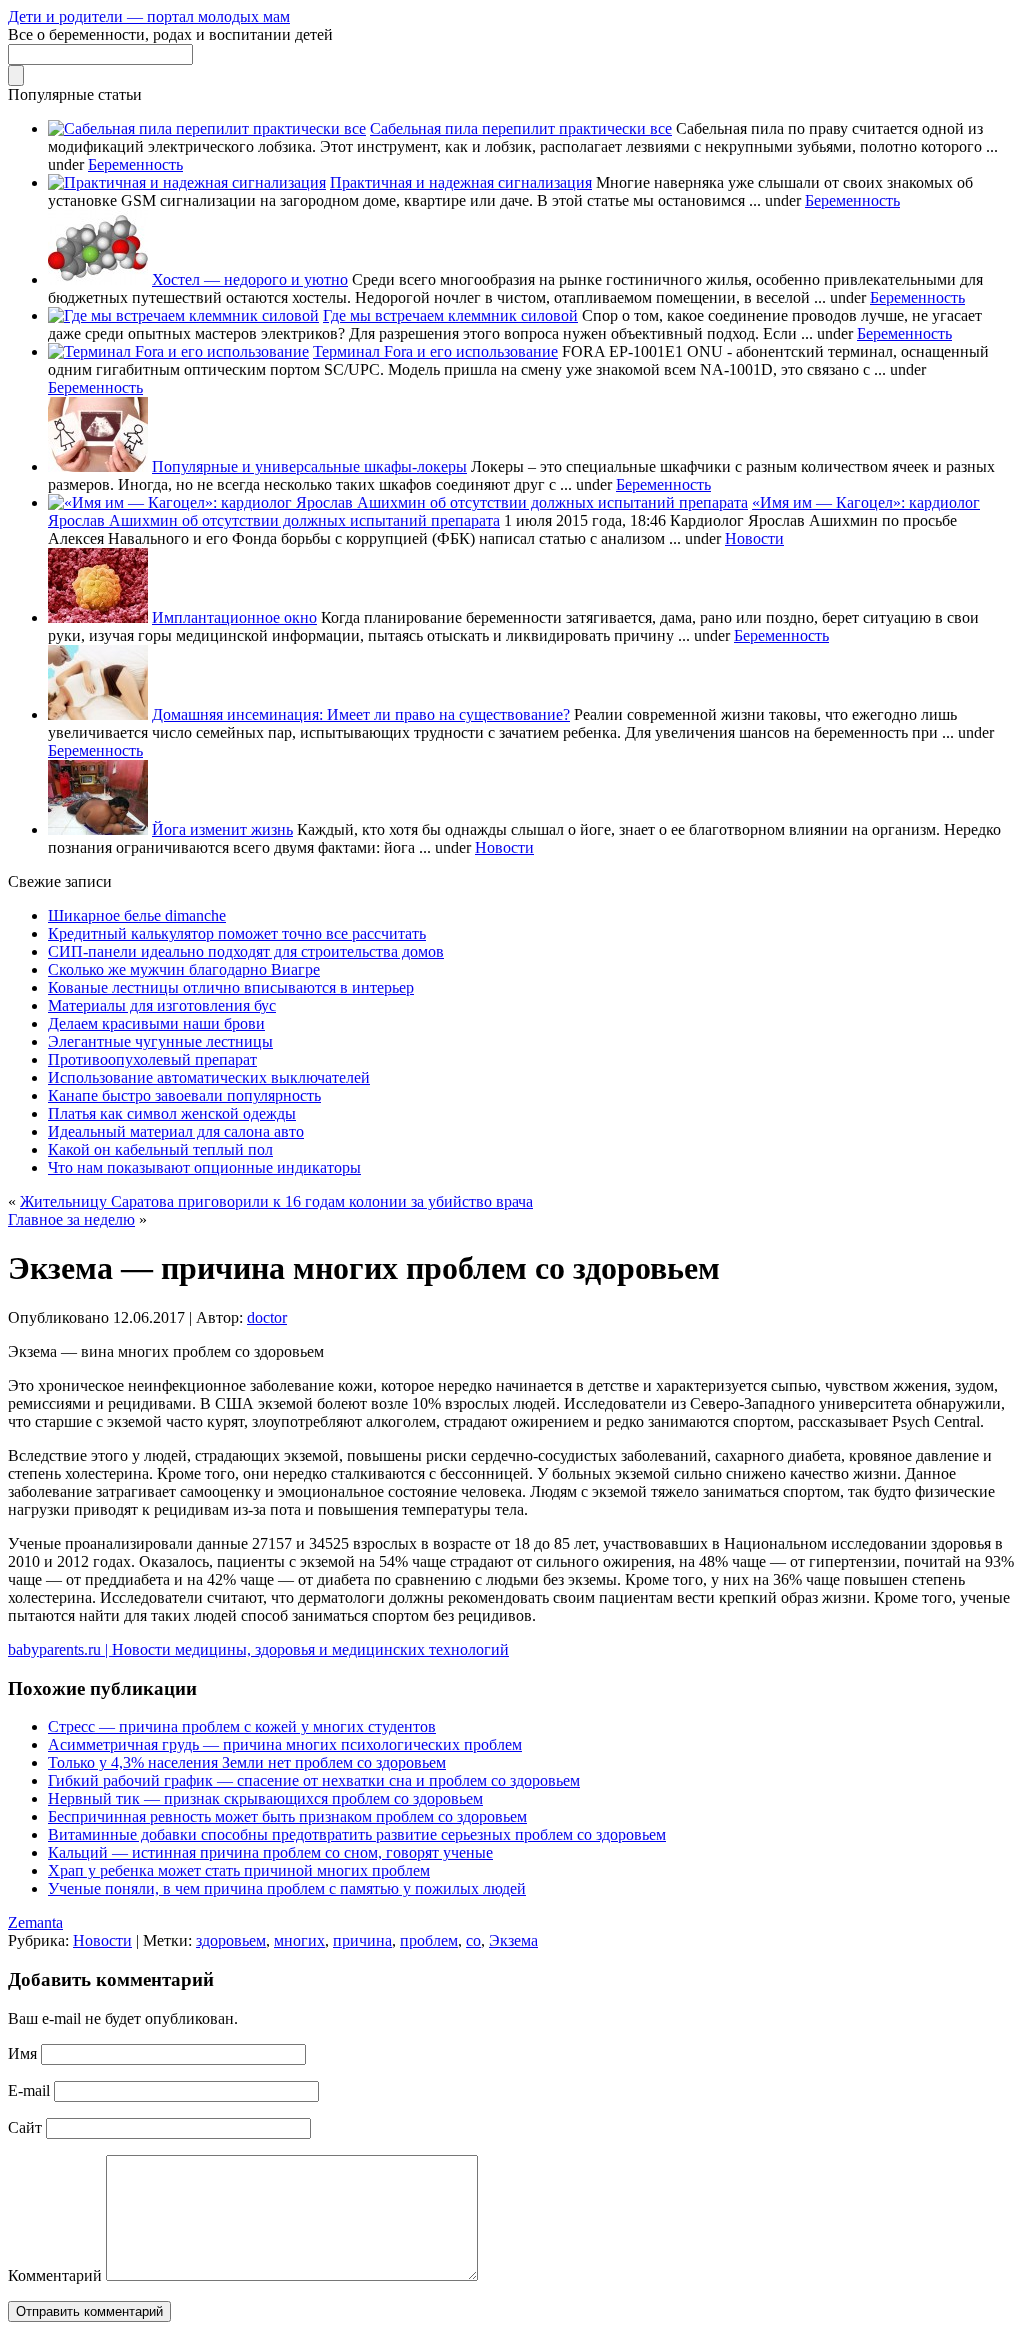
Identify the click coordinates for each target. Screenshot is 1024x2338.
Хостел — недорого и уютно (250, 279)
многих (299, 1940)
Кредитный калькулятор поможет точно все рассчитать (237, 933)
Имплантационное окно (234, 617)
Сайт (25, 2127)
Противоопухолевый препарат (152, 1059)
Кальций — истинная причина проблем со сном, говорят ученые (270, 1852)
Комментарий (55, 2275)
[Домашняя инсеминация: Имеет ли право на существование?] (98, 714)
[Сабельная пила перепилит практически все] (207, 128)
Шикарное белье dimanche (137, 915)
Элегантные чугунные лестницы (160, 1041)
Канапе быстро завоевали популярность (184, 1095)
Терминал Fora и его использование (435, 351)
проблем (429, 1940)
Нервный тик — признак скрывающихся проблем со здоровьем (265, 1798)
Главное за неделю (71, 1219)
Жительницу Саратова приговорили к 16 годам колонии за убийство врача (276, 1201)
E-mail (29, 2090)
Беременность (135, 164)
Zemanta (35, 1922)
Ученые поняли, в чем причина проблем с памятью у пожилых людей (287, 1888)
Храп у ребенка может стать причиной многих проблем (239, 1870)
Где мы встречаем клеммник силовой (450, 315)
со (473, 1940)
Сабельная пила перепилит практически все (521, 128)
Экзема (513, 1940)
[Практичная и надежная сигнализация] (187, 182)
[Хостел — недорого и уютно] (98, 279)
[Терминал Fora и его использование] (178, 351)
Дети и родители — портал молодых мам (149, 16)
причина (362, 1940)
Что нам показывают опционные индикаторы (204, 1167)
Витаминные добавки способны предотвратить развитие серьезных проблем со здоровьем (357, 1834)
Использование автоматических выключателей (209, 1077)
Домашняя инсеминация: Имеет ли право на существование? (361, 714)
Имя (22, 2053)
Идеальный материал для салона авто (176, 1131)
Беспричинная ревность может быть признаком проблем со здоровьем (287, 1816)
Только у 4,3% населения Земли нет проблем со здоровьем (247, 1762)
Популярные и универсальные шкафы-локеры (309, 466)
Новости (754, 538)
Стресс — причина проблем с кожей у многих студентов (242, 1726)
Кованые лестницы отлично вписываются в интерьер (231, 987)
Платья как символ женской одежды (172, 1113)
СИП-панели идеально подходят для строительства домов (246, 951)
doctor (267, 1317)
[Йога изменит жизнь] (98, 829)
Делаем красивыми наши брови (156, 1023)
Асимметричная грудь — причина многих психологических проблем (285, 1744)
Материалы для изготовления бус (162, 1005)
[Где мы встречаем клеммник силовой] (183, 315)
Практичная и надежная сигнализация (461, 182)
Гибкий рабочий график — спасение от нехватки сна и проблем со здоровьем (314, 1780)
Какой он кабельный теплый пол (160, 1149)
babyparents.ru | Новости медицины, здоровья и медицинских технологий (258, 1649)
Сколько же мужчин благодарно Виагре (184, 969)
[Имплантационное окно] (98, 617)
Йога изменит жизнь (222, 829)
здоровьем (231, 1940)
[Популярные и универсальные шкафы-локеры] (98, 466)
